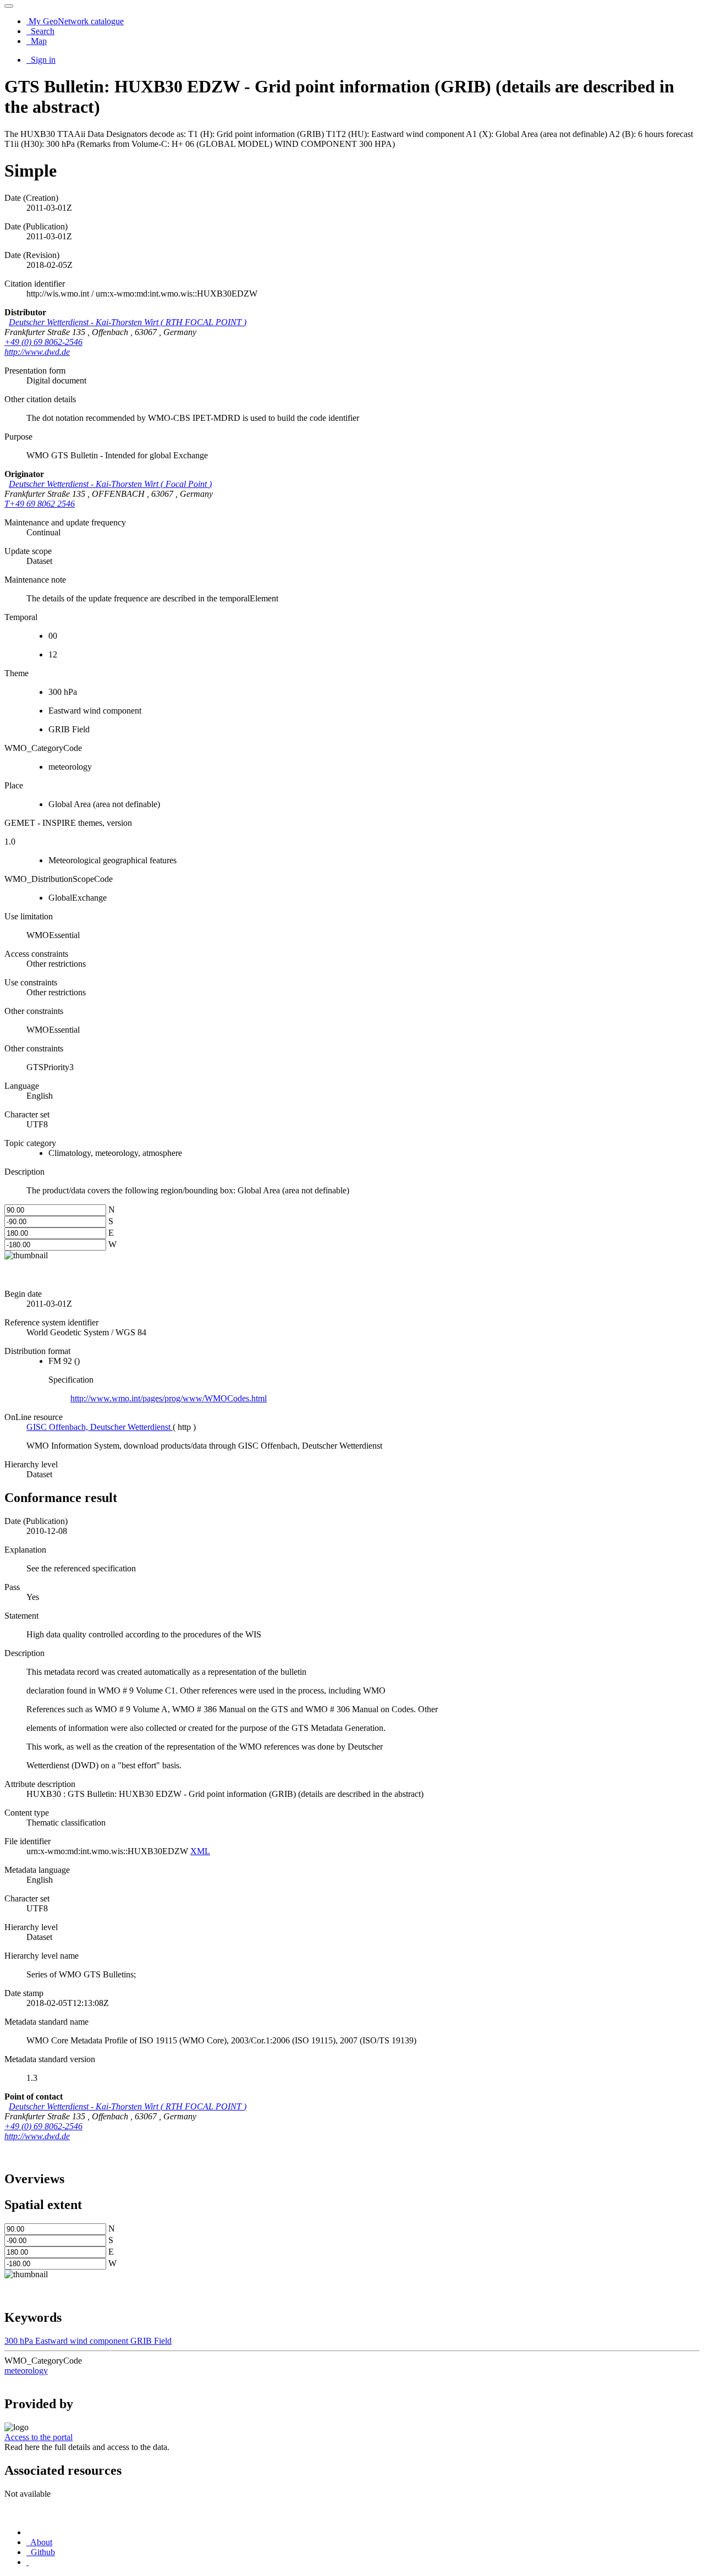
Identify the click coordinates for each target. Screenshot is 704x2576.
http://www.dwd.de (37, 352)
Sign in (42, 60)
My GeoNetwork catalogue (75, 21)
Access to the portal (38, 2437)
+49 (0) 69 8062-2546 (43, 342)
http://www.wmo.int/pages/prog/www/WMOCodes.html (169, 1398)
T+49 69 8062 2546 (40, 504)
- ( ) (128, 322)
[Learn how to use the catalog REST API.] (28, 2562)
